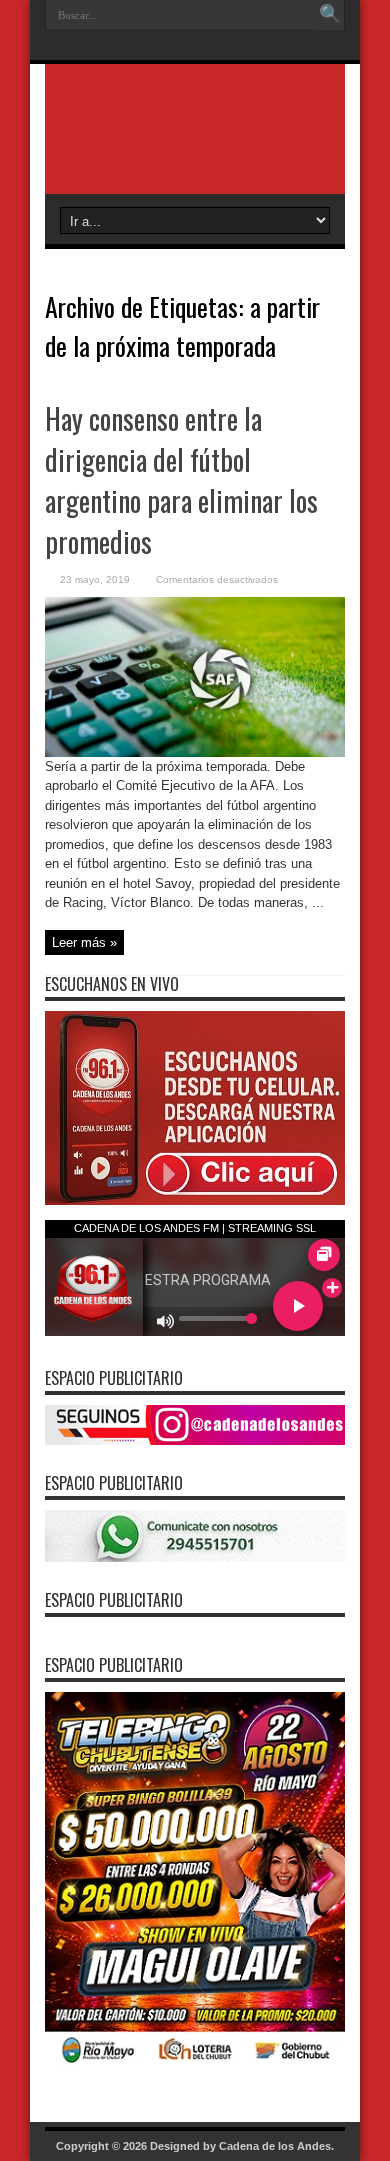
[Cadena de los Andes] (195, 144)
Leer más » (84, 942)
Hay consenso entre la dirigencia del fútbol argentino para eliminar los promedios (181, 480)
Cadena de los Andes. (276, 2146)
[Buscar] (330, 15)
